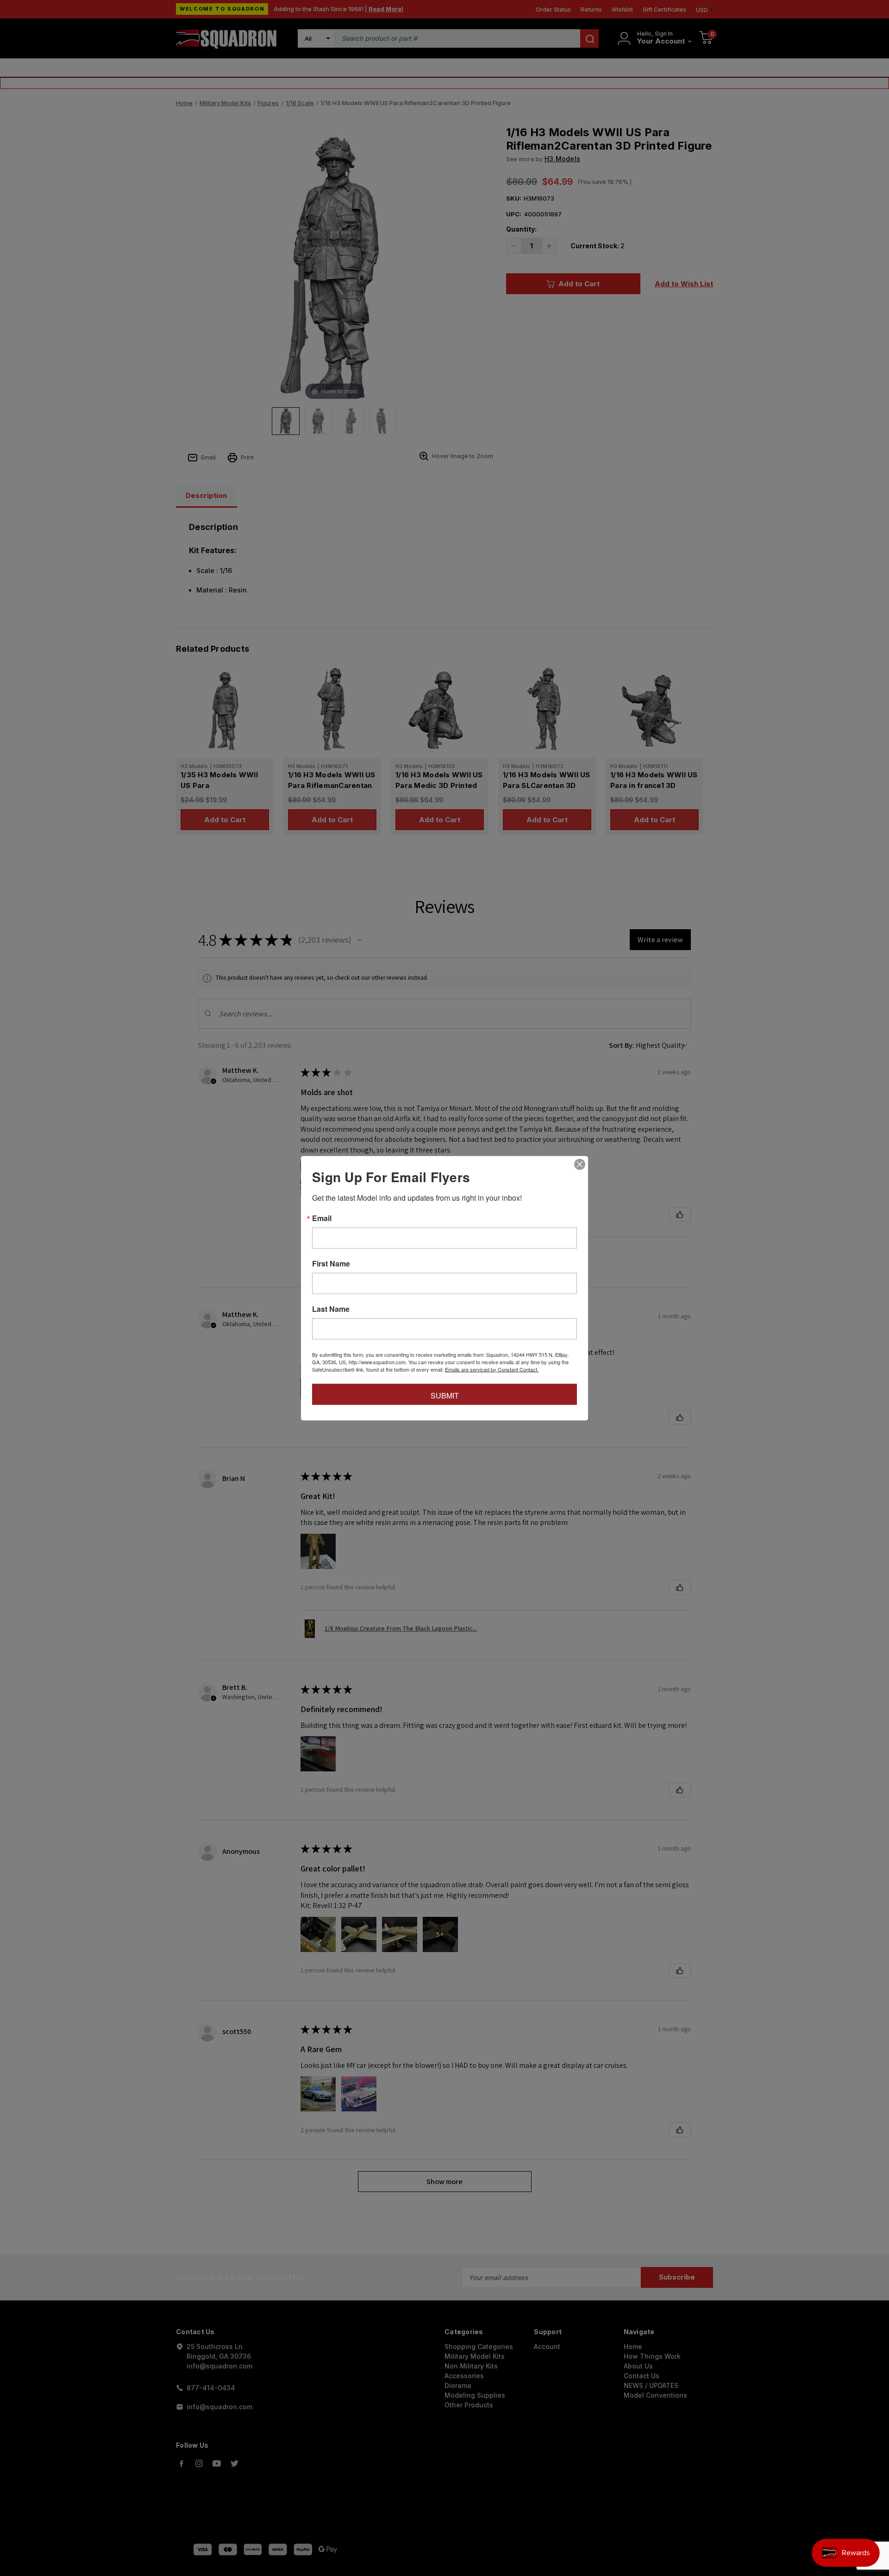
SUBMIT (445, 1395)
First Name (331, 1263)
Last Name (331, 1309)
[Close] (580, 1164)
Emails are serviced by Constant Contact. (492, 1369)
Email (322, 1218)
